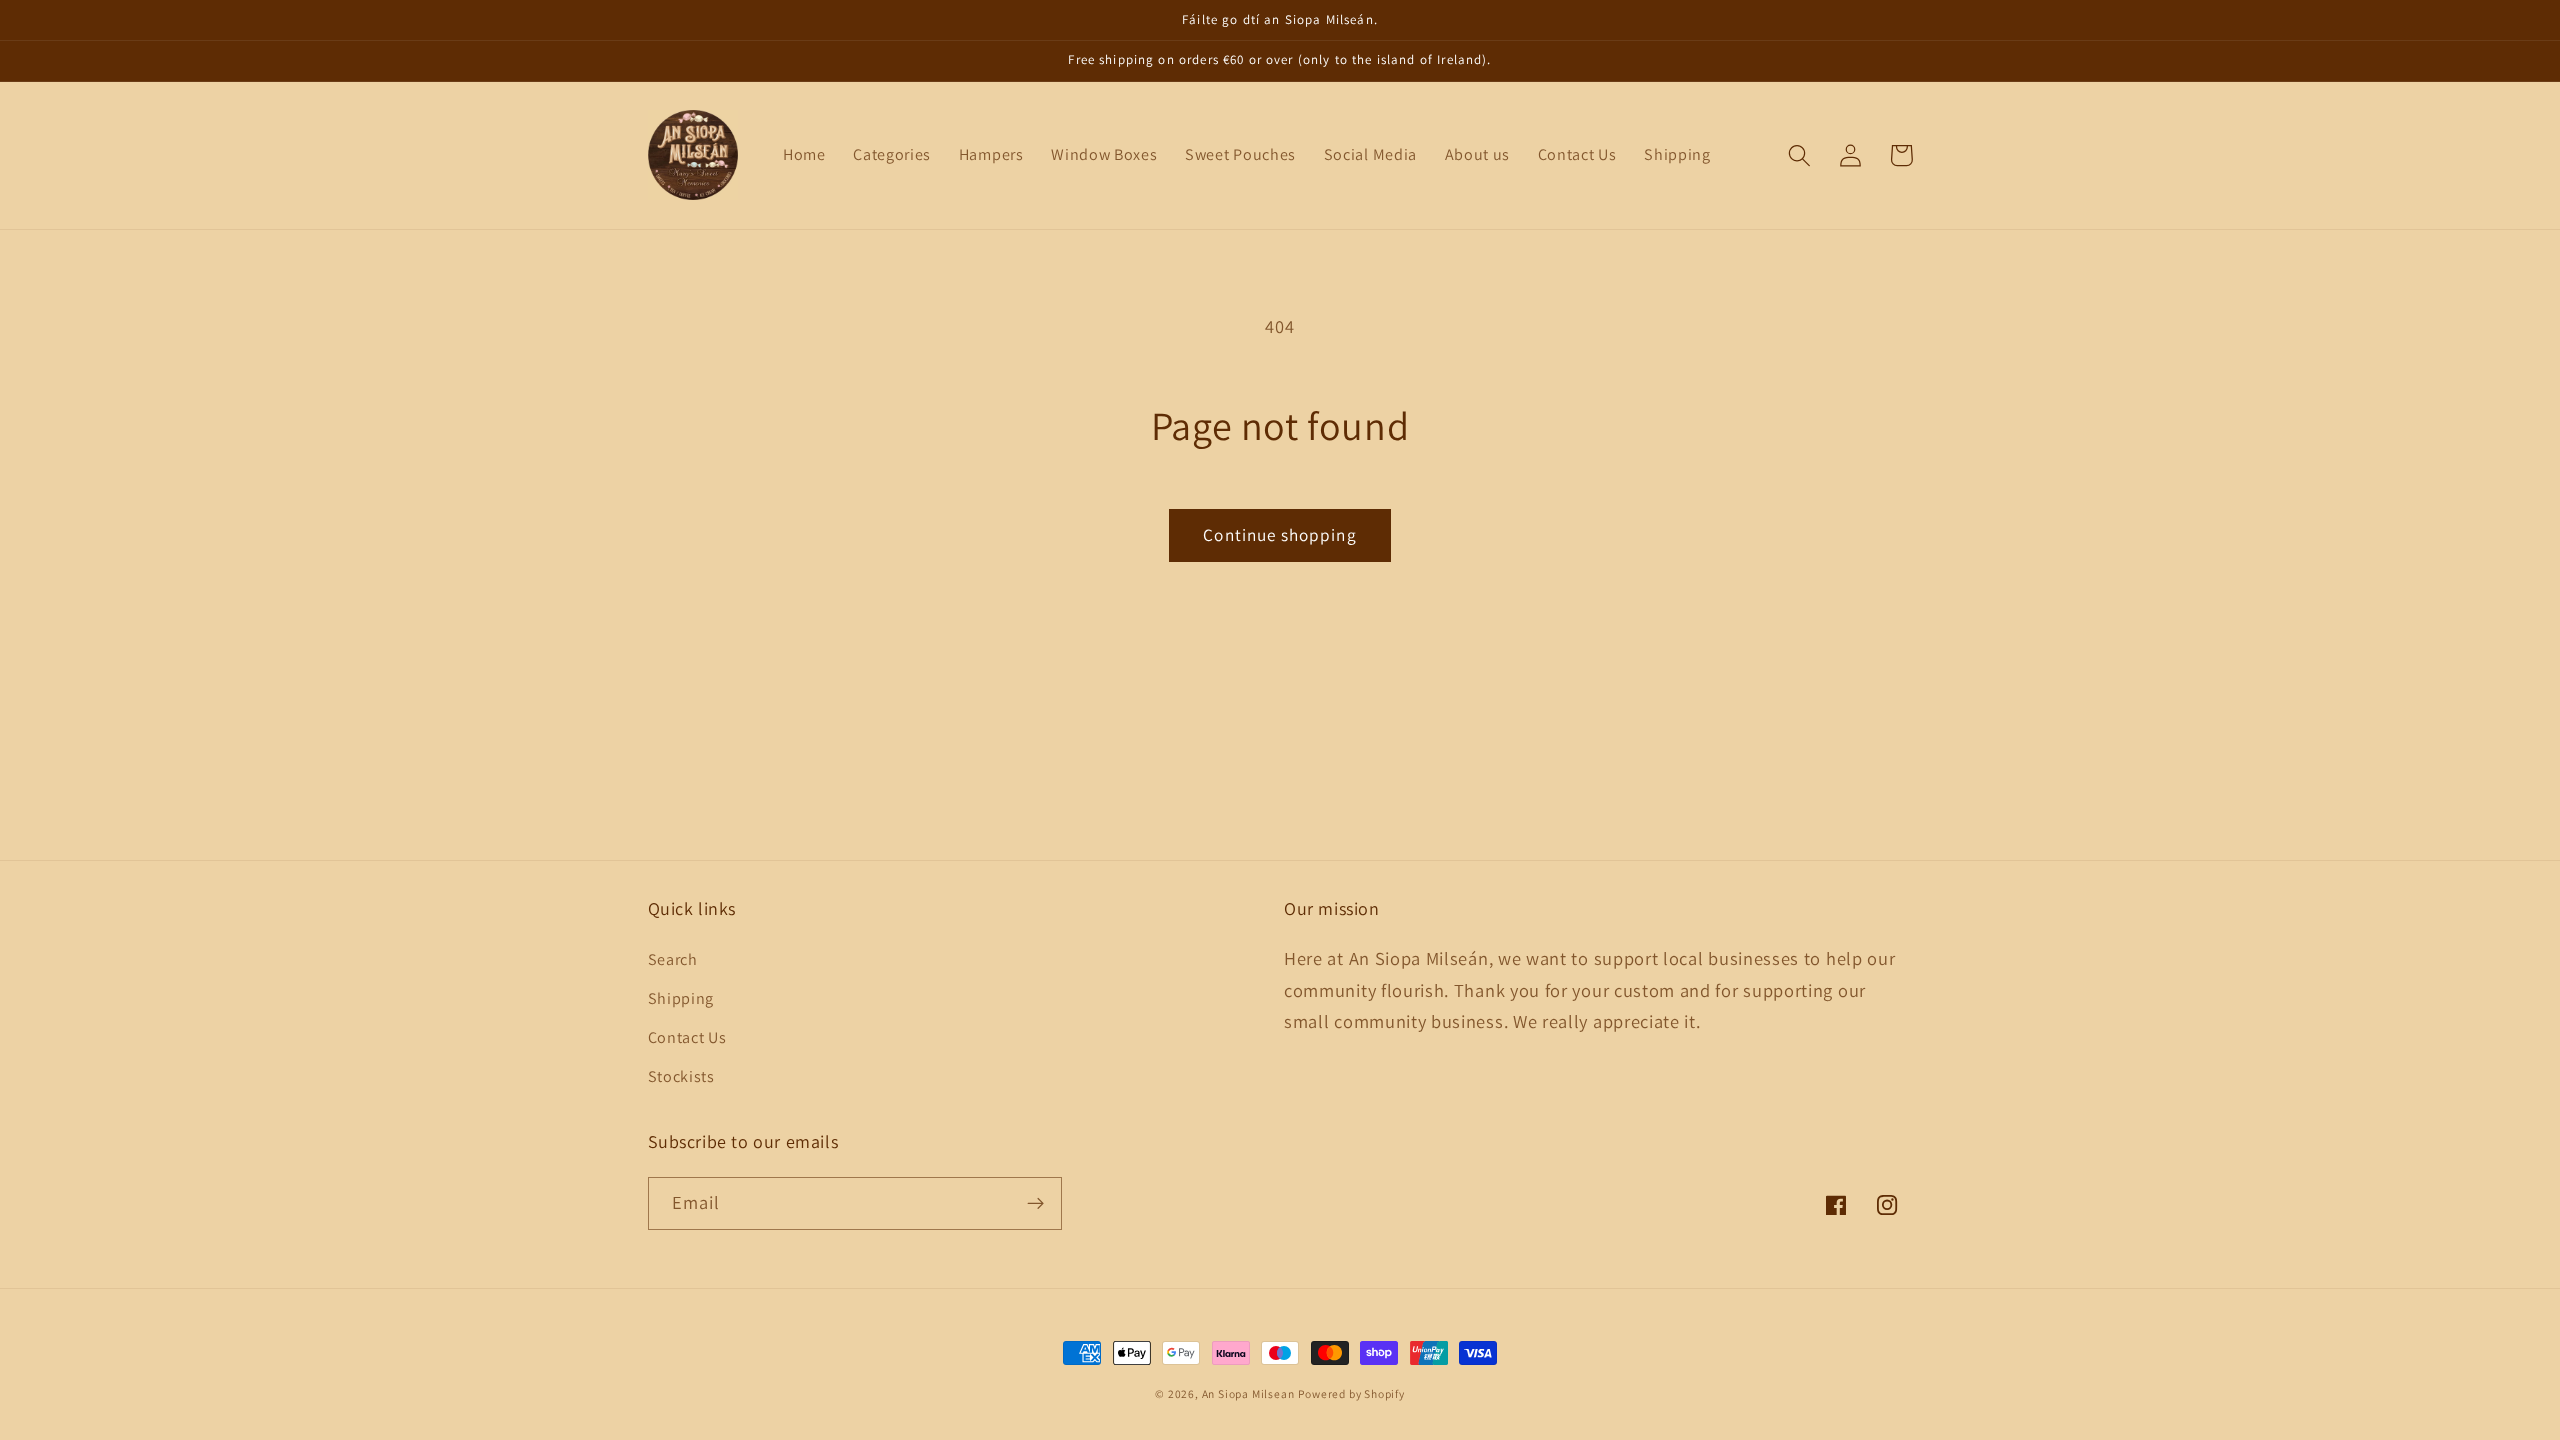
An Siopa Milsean (1248, 1393)
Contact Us (687, 1037)
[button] (1800, 155)
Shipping (681, 998)
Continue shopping (1280, 534)
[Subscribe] (1035, 1204)
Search (673, 959)
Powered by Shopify (1351, 1393)
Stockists (681, 1076)
